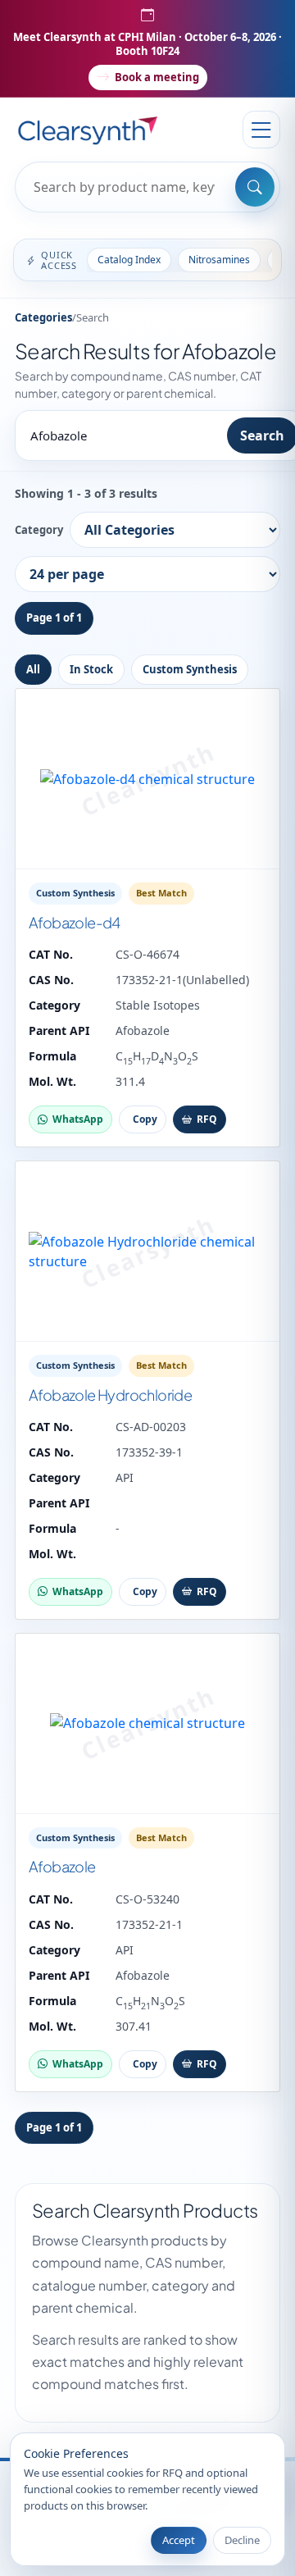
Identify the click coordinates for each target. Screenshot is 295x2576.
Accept (179, 2540)
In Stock (91, 669)
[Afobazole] (147, 1724)
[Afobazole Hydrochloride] (147, 1252)
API (125, 1477)
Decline (242, 2540)
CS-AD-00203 (151, 1427)
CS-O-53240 (147, 1899)
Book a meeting (157, 77)
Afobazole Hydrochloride (110, 1395)
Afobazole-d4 (75, 922)
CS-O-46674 (147, 954)
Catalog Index (129, 260)
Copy (145, 1119)
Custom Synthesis (190, 669)
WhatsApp (78, 1119)
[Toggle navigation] (261, 130)
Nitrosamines (219, 260)
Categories (43, 317)
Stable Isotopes (158, 1005)
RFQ (207, 1119)
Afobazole (143, 1030)
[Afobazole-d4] (147, 779)
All (33, 669)
